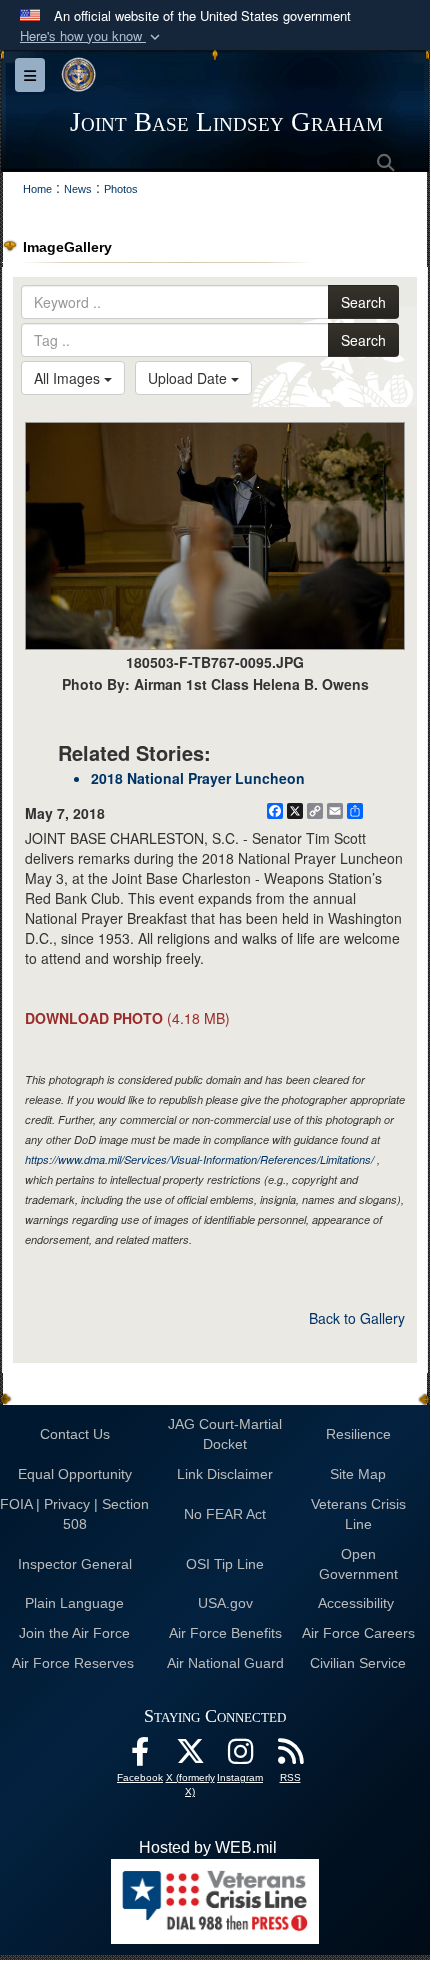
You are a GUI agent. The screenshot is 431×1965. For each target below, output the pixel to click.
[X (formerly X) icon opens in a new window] (190, 1756)
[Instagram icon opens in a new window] (240, 1756)
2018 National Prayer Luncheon (198, 778)
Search (363, 302)
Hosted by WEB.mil (208, 1847)
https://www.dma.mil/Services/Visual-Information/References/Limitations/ (199, 1159)
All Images (69, 378)
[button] (92, 36)
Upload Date (189, 378)
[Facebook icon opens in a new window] (140, 1756)
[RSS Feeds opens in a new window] (290, 1756)
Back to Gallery (357, 1318)
